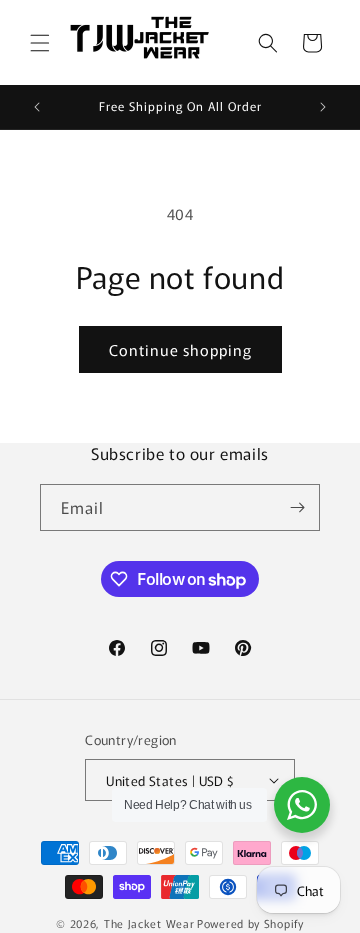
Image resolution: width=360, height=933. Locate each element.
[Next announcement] (323, 107)
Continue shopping (180, 349)
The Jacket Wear (149, 923)
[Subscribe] (297, 507)
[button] (40, 43)
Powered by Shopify (250, 923)
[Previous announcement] (37, 107)
